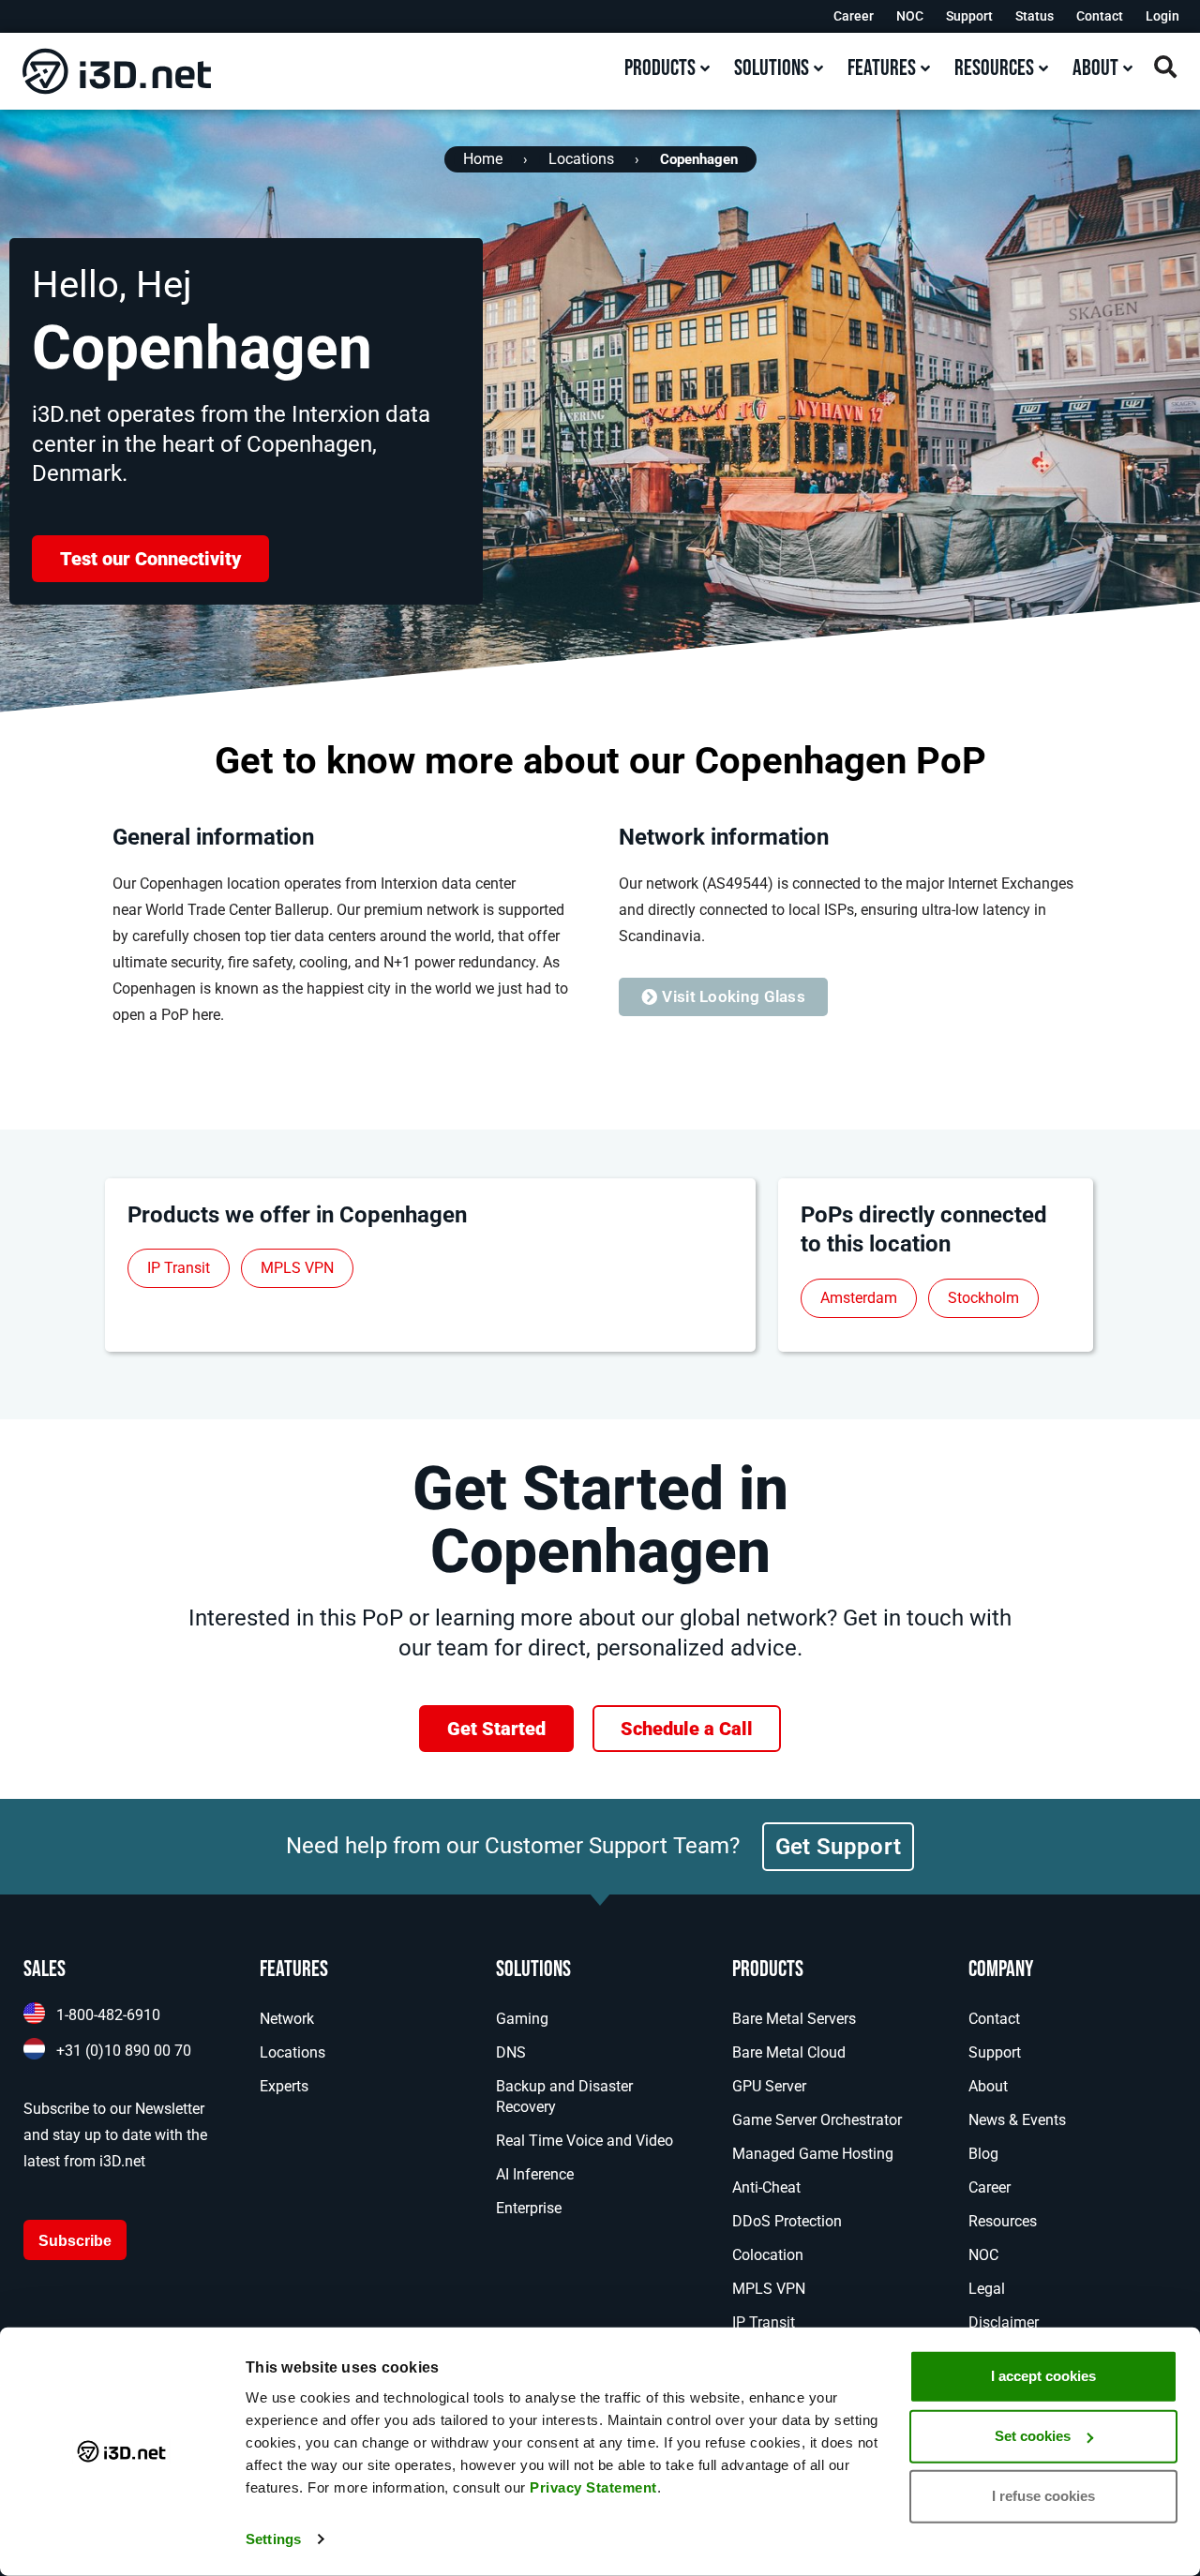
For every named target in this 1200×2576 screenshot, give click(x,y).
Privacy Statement (593, 2487)
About (988, 2086)
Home (483, 159)
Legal (987, 2289)
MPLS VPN (297, 1268)
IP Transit (179, 1268)
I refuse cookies (1043, 2496)
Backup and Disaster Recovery (564, 2097)
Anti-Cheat (766, 2187)
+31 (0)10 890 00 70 (124, 2051)
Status (1035, 16)
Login (1162, 16)
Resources (1003, 2221)
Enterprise (529, 2208)
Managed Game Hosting (813, 2154)
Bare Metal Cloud (789, 2052)
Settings (273, 2539)
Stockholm (983, 1298)
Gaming (522, 2019)
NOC (910, 16)
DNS (511, 2052)
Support (969, 16)
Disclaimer (1004, 2322)
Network (287, 2019)
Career (854, 16)
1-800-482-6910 (108, 2015)
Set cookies (1033, 2436)
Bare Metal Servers (794, 2019)
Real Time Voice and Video (585, 2141)
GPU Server (769, 2086)
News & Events (1017, 2120)
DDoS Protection (787, 2221)
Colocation (768, 2255)
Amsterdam (859, 1298)
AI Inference (535, 2174)
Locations (581, 159)
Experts (284, 2086)
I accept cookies (1043, 2376)
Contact (1100, 16)
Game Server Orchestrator (817, 2120)
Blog (983, 2154)
